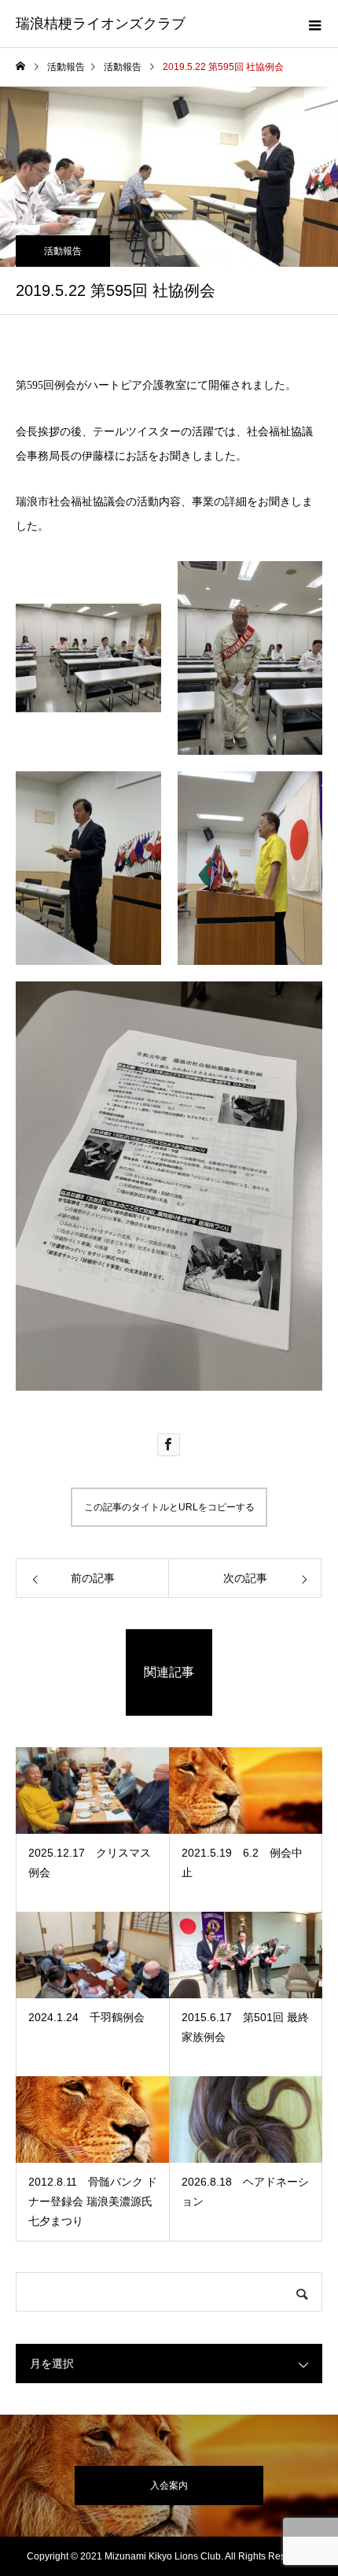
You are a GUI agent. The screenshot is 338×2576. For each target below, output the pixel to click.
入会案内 (169, 2485)
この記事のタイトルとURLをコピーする (169, 1507)
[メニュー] (314, 24)
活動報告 (63, 251)
